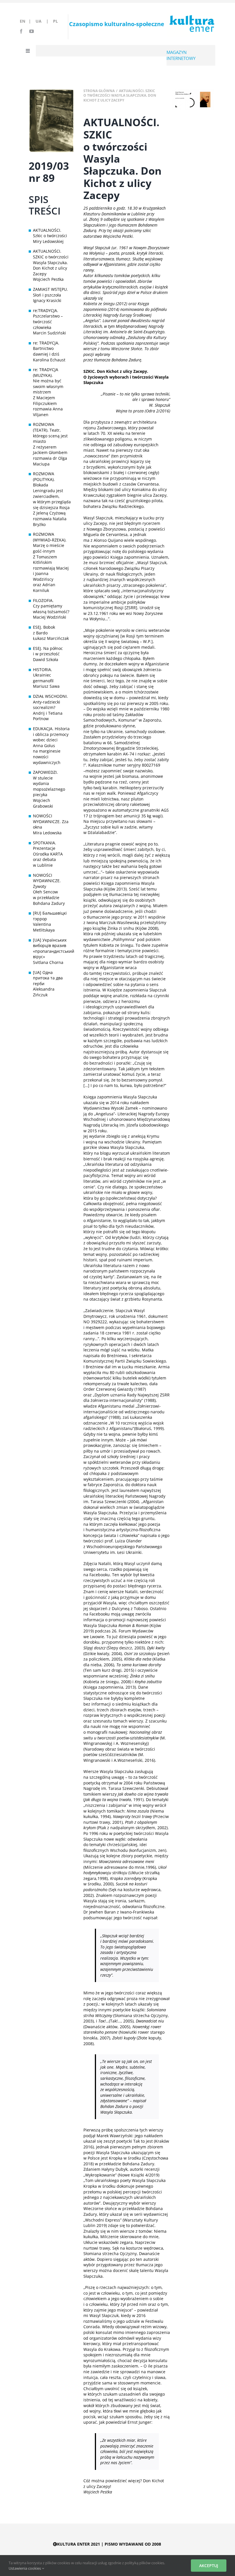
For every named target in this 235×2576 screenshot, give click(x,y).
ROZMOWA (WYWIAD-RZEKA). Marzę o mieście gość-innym (50, 543)
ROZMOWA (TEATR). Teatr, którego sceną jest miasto (50, 433)
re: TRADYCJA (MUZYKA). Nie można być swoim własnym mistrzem (48, 381)
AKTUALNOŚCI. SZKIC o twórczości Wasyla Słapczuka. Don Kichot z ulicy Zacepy (51, 262)
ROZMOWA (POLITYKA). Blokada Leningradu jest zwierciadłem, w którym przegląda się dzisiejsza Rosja (51, 491)
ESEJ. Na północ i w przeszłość (48, 651)
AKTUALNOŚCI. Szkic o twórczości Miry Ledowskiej (50, 236)
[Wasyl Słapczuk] (193, 90)
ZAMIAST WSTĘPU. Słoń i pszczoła (50, 292)
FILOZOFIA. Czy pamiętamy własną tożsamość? (51, 606)
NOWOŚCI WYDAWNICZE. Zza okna (51, 821)
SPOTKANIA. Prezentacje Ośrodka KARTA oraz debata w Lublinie (48, 854)
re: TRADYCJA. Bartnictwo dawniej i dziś (46, 348)
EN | (27, 21)
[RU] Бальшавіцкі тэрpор (50, 916)
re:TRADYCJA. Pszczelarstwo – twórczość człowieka (48, 319)
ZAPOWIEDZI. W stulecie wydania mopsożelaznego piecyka (49, 783)
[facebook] (21, 31)
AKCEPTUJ (209, 2566)
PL (55, 21)
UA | (44, 21)
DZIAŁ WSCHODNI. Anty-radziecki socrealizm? (50, 702)
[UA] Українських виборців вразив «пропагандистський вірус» (51, 948)
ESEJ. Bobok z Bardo (44, 630)
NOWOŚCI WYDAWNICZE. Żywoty (47, 881)
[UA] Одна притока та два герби (48, 978)
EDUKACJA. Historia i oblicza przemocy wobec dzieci (51, 734)
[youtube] (32, 31)
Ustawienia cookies (25, 2568)
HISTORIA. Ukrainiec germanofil (43, 675)
